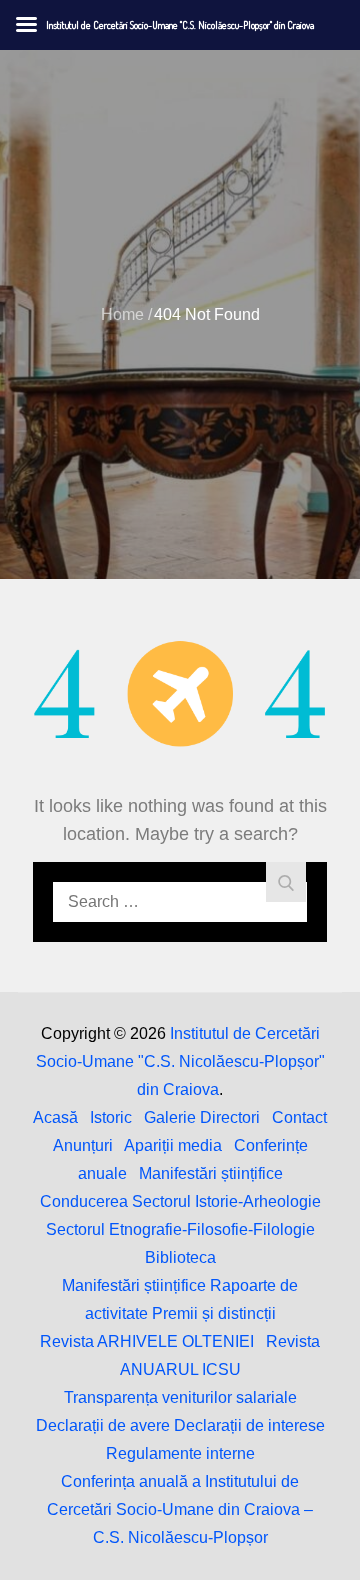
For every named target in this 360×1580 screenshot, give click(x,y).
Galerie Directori (202, 1117)
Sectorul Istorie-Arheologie (226, 1201)
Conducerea (84, 1201)
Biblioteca (180, 1257)
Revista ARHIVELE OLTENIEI (147, 1341)
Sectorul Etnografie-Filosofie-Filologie (180, 1229)
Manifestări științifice (211, 1173)
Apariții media (173, 1145)
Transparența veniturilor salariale (180, 1397)
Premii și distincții (214, 1313)
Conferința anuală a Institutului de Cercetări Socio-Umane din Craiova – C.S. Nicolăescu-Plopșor (180, 1509)
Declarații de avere (103, 1425)
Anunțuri (83, 1145)
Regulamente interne (180, 1453)
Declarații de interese (249, 1425)
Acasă (55, 1117)
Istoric (111, 1117)
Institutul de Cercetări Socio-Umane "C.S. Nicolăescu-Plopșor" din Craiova (180, 1061)
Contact (299, 1117)
